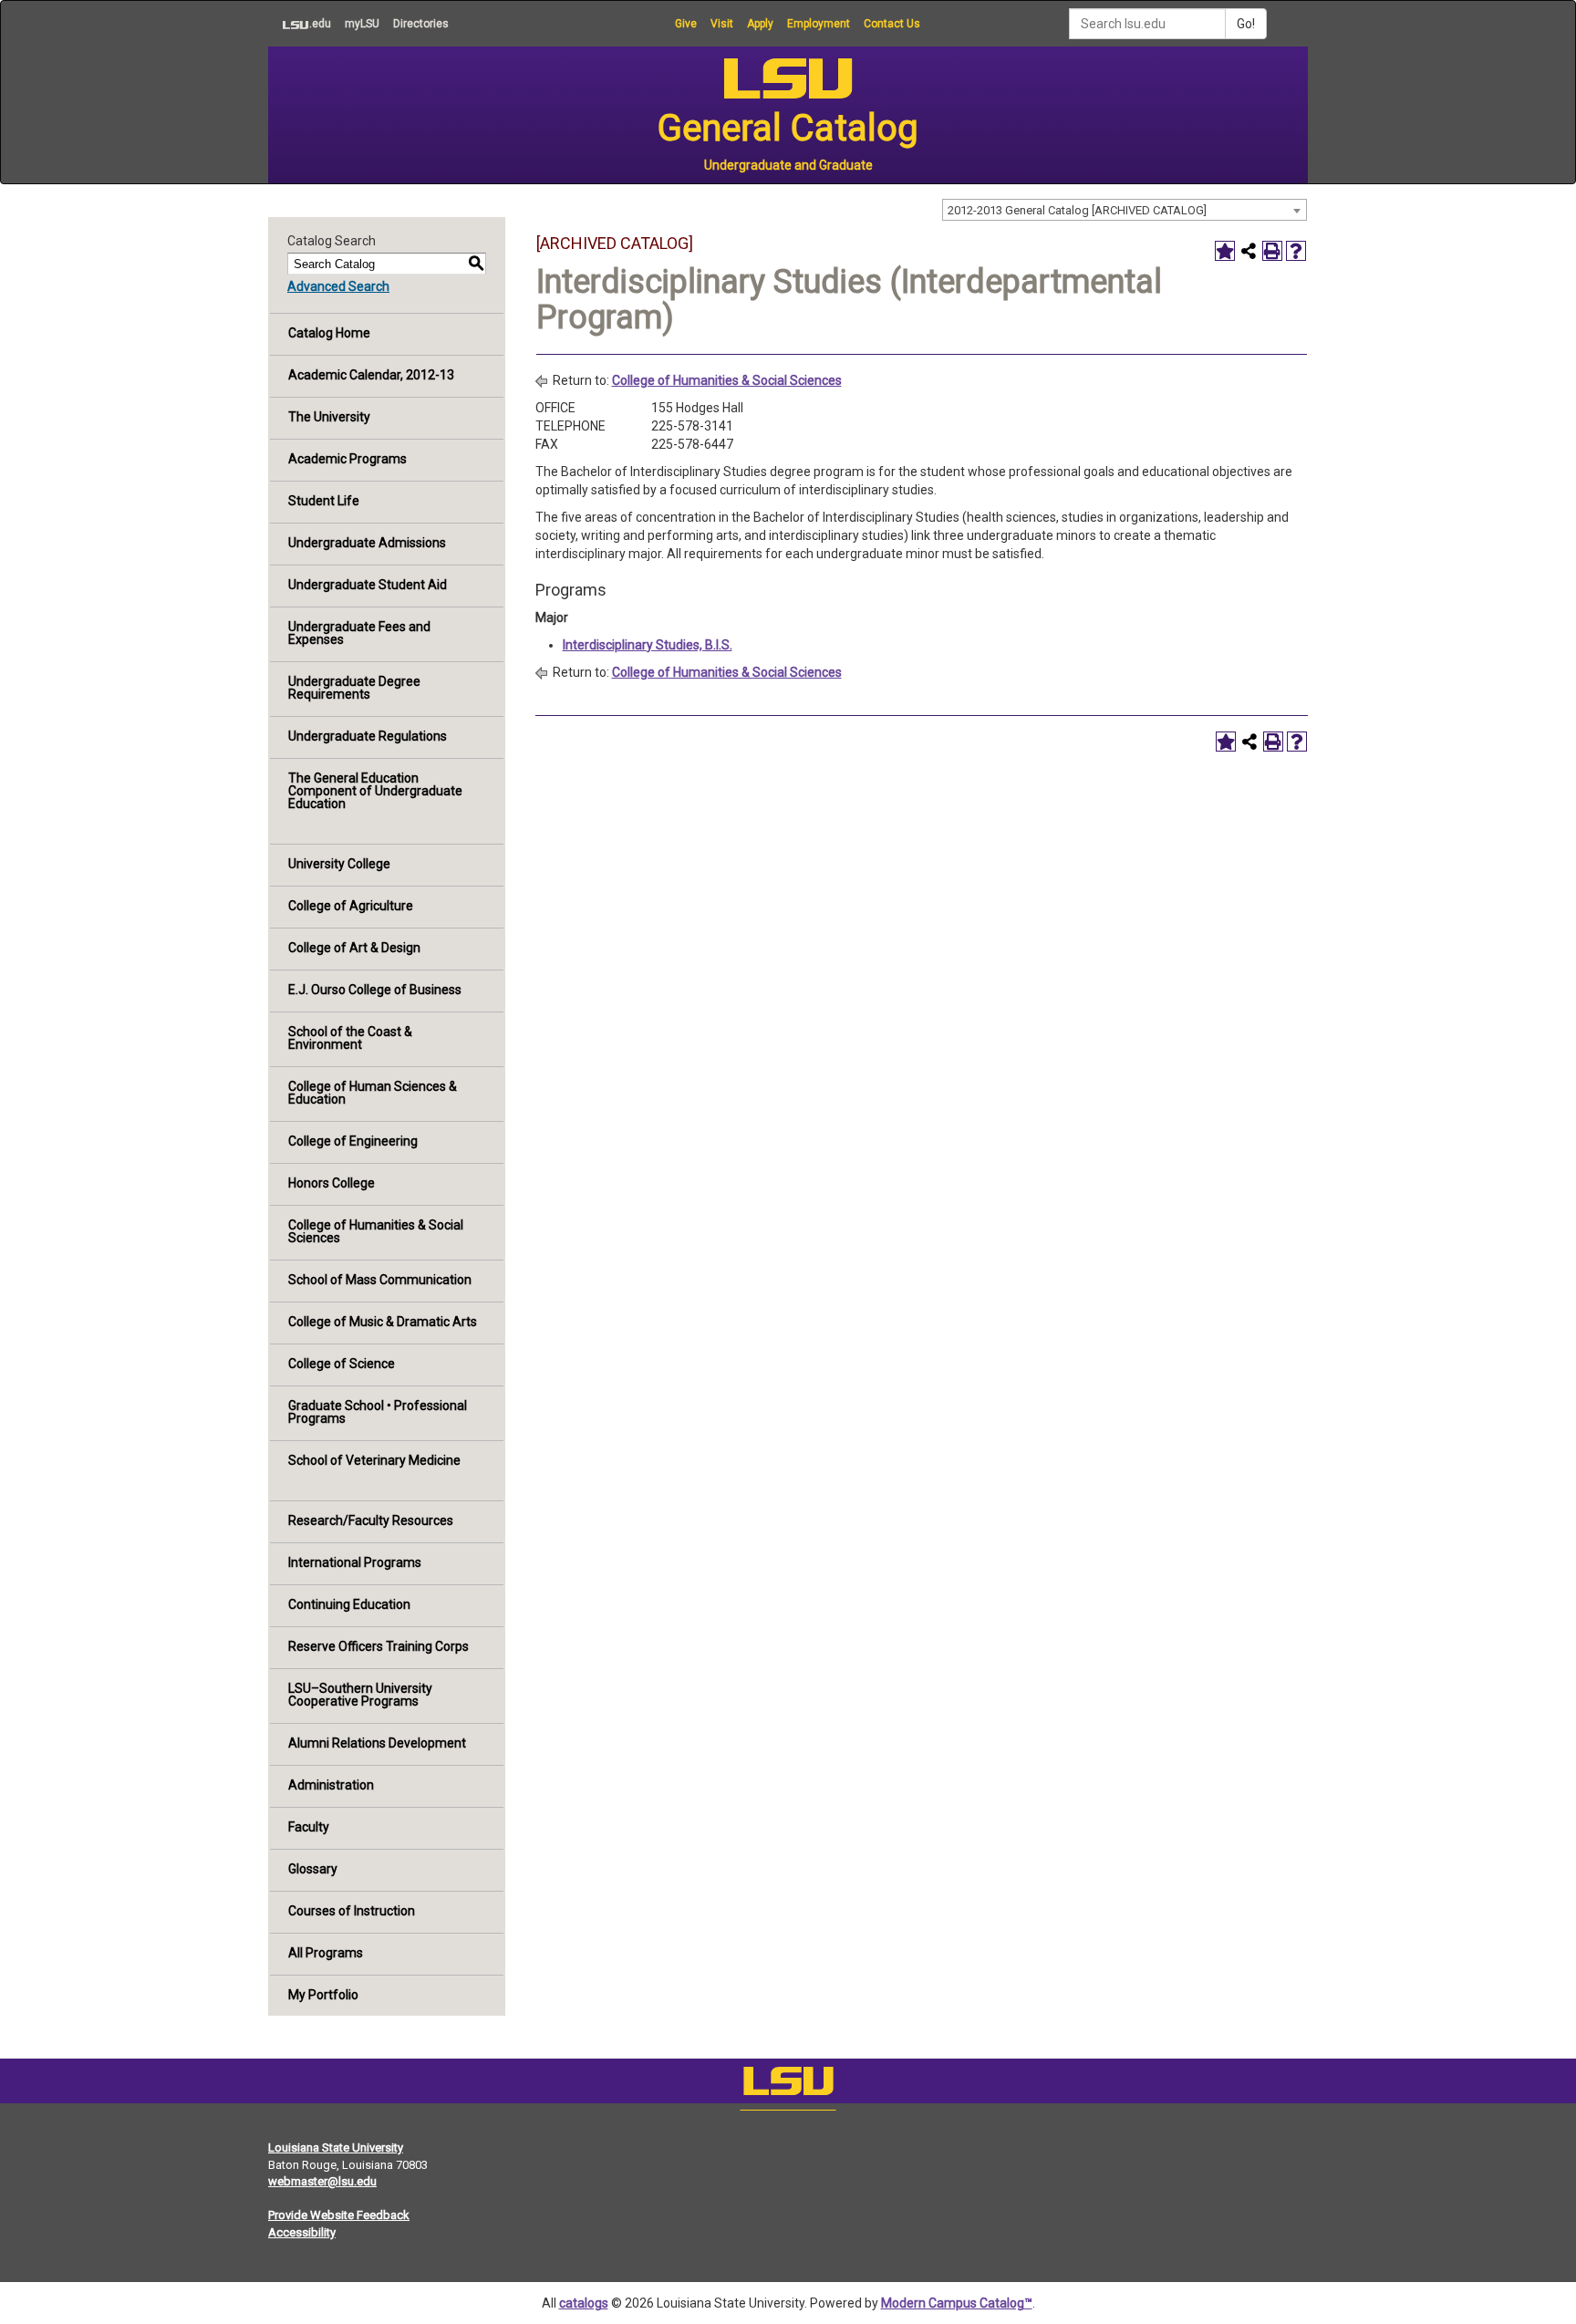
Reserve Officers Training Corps (378, 1646)
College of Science (342, 1364)
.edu (300, 23)
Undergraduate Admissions (367, 543)
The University (329, 417)
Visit (722, 24)
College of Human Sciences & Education (373, 1093)
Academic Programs (347, 459)
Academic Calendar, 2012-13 (371, 375)
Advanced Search (338, 286)
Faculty (309, 1827)
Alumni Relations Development (377, 1743)
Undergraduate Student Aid (368, 585)
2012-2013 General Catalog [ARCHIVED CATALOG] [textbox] (1077, 210)
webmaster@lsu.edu (322, 2181)
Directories (421, 24)
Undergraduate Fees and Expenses (359, 633)
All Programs (326, 1953)
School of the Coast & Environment (350, 1038)
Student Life (324, 501)
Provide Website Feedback (339, 2215)
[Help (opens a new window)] (1296, 251)
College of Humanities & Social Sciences (376, 1231)
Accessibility (302, 2232)
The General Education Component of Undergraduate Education (375, 791)
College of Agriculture (351, 906)
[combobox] (1125, 210)
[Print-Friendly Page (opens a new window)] (1272, 251)
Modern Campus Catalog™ (957, 2303)
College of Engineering (353, 1141)
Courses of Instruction (352, 1911)
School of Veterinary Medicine (374, 1460)
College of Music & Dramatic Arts (383, 1322)
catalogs (584, 2303)
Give (686, 24)
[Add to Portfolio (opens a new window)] (1225, 251)
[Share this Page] (1249, 251)
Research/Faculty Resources (371, 1520)
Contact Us (892, 24)
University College (339, 864)
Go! (1246, 24)
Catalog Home (329, 333)
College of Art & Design (354, 948)
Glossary (313, 1869)
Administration (331, 1785)
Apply (760, 24)
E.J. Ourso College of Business (375, 990)
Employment (819, 24)
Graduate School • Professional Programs (378, 1412)
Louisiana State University (336, 2148)
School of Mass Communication (380, 1280)
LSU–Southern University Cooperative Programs (360, 1695)
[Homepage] (788, 2085)
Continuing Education (349, 1604)
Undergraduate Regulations (368, 736)
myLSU (362, 24)
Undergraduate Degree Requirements (354, 688)
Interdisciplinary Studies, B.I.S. (648, 645)
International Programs (355, 1562)
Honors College (332, 1183)
